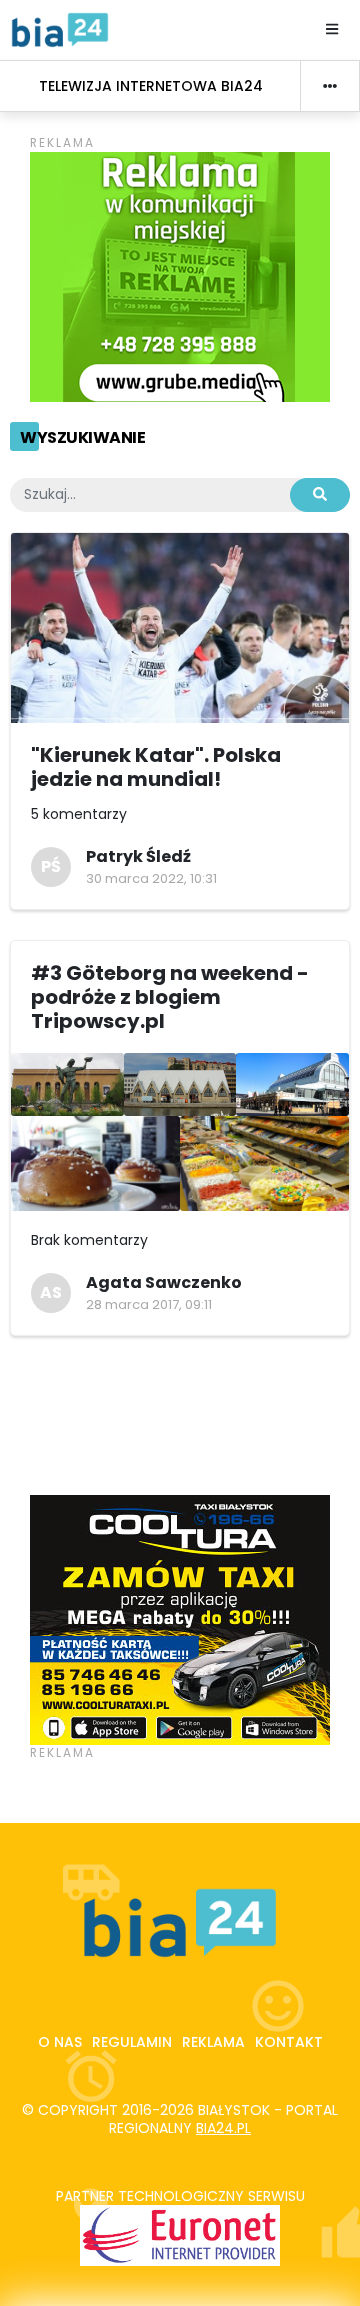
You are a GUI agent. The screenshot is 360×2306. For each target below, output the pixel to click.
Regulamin (132, 2042)
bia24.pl (223, 2128)
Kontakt (289, 2042)
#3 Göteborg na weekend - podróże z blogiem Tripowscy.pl (170, 997)
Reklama (213, 2042)
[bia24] (60, 29)
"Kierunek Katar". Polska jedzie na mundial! (156, 767)
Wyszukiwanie (82, 437)
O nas (60, 2042)
